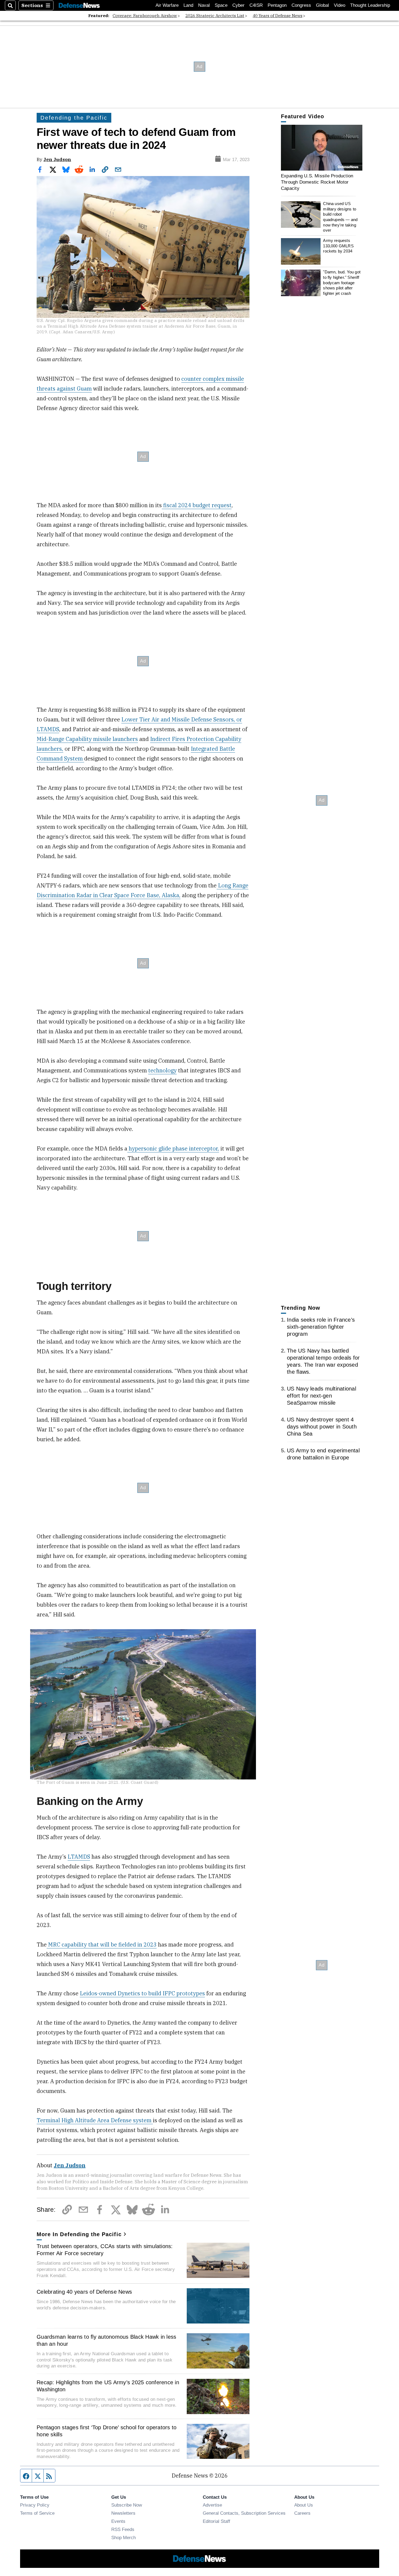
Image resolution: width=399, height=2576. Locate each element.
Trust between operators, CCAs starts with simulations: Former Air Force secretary (105, 2250)
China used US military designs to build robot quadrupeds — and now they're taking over (340, 217)
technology (162, 1070)
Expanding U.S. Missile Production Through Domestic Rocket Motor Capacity (317, 182)
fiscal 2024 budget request (197, 505)
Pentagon (277, 5)
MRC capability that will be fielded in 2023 (102, 1944)
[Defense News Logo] (79, 6)
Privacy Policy (35, 2505)
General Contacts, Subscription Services (244, 2513)
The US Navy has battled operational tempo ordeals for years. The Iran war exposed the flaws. (323, 1361)
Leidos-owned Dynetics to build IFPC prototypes (142, 1993)
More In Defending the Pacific (79, 2234)
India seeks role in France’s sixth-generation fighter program (321, 1327)
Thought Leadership (370, 5)
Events (118, 2521)
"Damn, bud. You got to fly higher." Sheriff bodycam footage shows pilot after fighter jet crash (342, 283)
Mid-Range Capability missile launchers (87, 739)
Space (221, 5)
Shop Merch (123, 2537)
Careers (302, 2513)
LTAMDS (79, 1857)
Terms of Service (37, 2513)
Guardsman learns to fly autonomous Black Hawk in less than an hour (106, 2340)
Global (322, 5)
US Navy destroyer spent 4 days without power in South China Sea (322, 1427)
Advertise (212, 2505)
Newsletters (123, 2513)
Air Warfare (167, 5)
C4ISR (256, 5)
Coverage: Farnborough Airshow (145, 16)
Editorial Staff (216, 2521)
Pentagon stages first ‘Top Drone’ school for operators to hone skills (107, 2431)
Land (188, 5)
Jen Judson (57, 159)
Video (340, 5)
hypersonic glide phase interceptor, (173, 1148)
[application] (322, 148)
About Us (304, 2505)
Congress (301, 5)
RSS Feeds (123, 2529)
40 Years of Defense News (278, 16)
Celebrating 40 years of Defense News (84, 2292)
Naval (204, 5)
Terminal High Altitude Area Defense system (94, 2120)
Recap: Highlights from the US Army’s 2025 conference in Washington (108, 2386)
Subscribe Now (127, 2505)
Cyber (238, 5)
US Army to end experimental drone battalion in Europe (323, 1454)
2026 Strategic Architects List (215, 16)
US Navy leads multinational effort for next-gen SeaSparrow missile (322, 1396)
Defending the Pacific (74, 118)
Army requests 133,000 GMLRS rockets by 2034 (338, 246)
